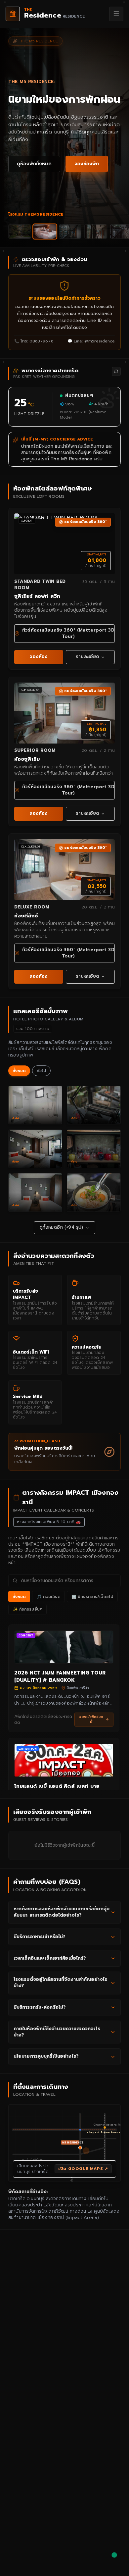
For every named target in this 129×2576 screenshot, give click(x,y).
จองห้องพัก (87, 164)
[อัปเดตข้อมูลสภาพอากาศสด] (116, 371)
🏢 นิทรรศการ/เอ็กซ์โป (92, 1597)
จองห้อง (39, 657)
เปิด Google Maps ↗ (83, 2169)
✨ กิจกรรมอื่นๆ (28, 1609)
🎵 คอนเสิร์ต (49, 1597)
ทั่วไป (41, 1071)
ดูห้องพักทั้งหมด (34, 164)
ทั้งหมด (19, 1071)
